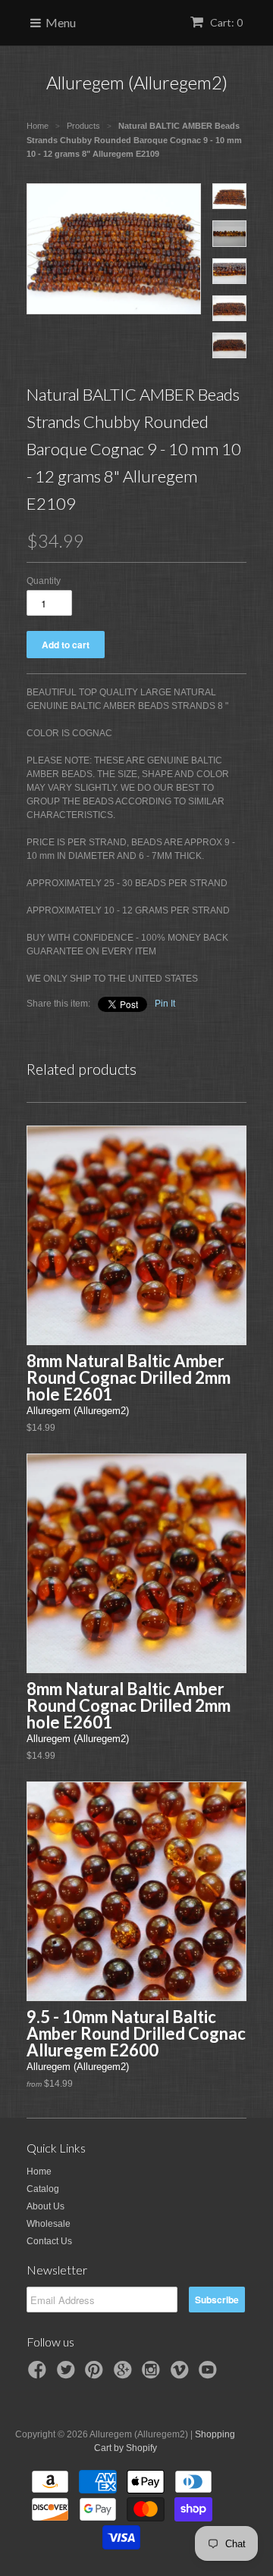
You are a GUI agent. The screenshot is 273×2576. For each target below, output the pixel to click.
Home (39, 2172)
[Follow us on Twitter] (68, 2375)
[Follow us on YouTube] (210, 2375)
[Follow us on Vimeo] (182, 2375)
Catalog (43, 2189)
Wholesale (49, 2224)
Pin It (165, 1004)
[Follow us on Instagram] (153, 2375)
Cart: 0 (225, 22)
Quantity (44, 581)
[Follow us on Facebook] (39, 2375)
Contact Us (49, 2241)
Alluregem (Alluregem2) (137, 82)
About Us (45, 2206)
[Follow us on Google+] (125, 2375)
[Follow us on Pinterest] (96, 2375)
